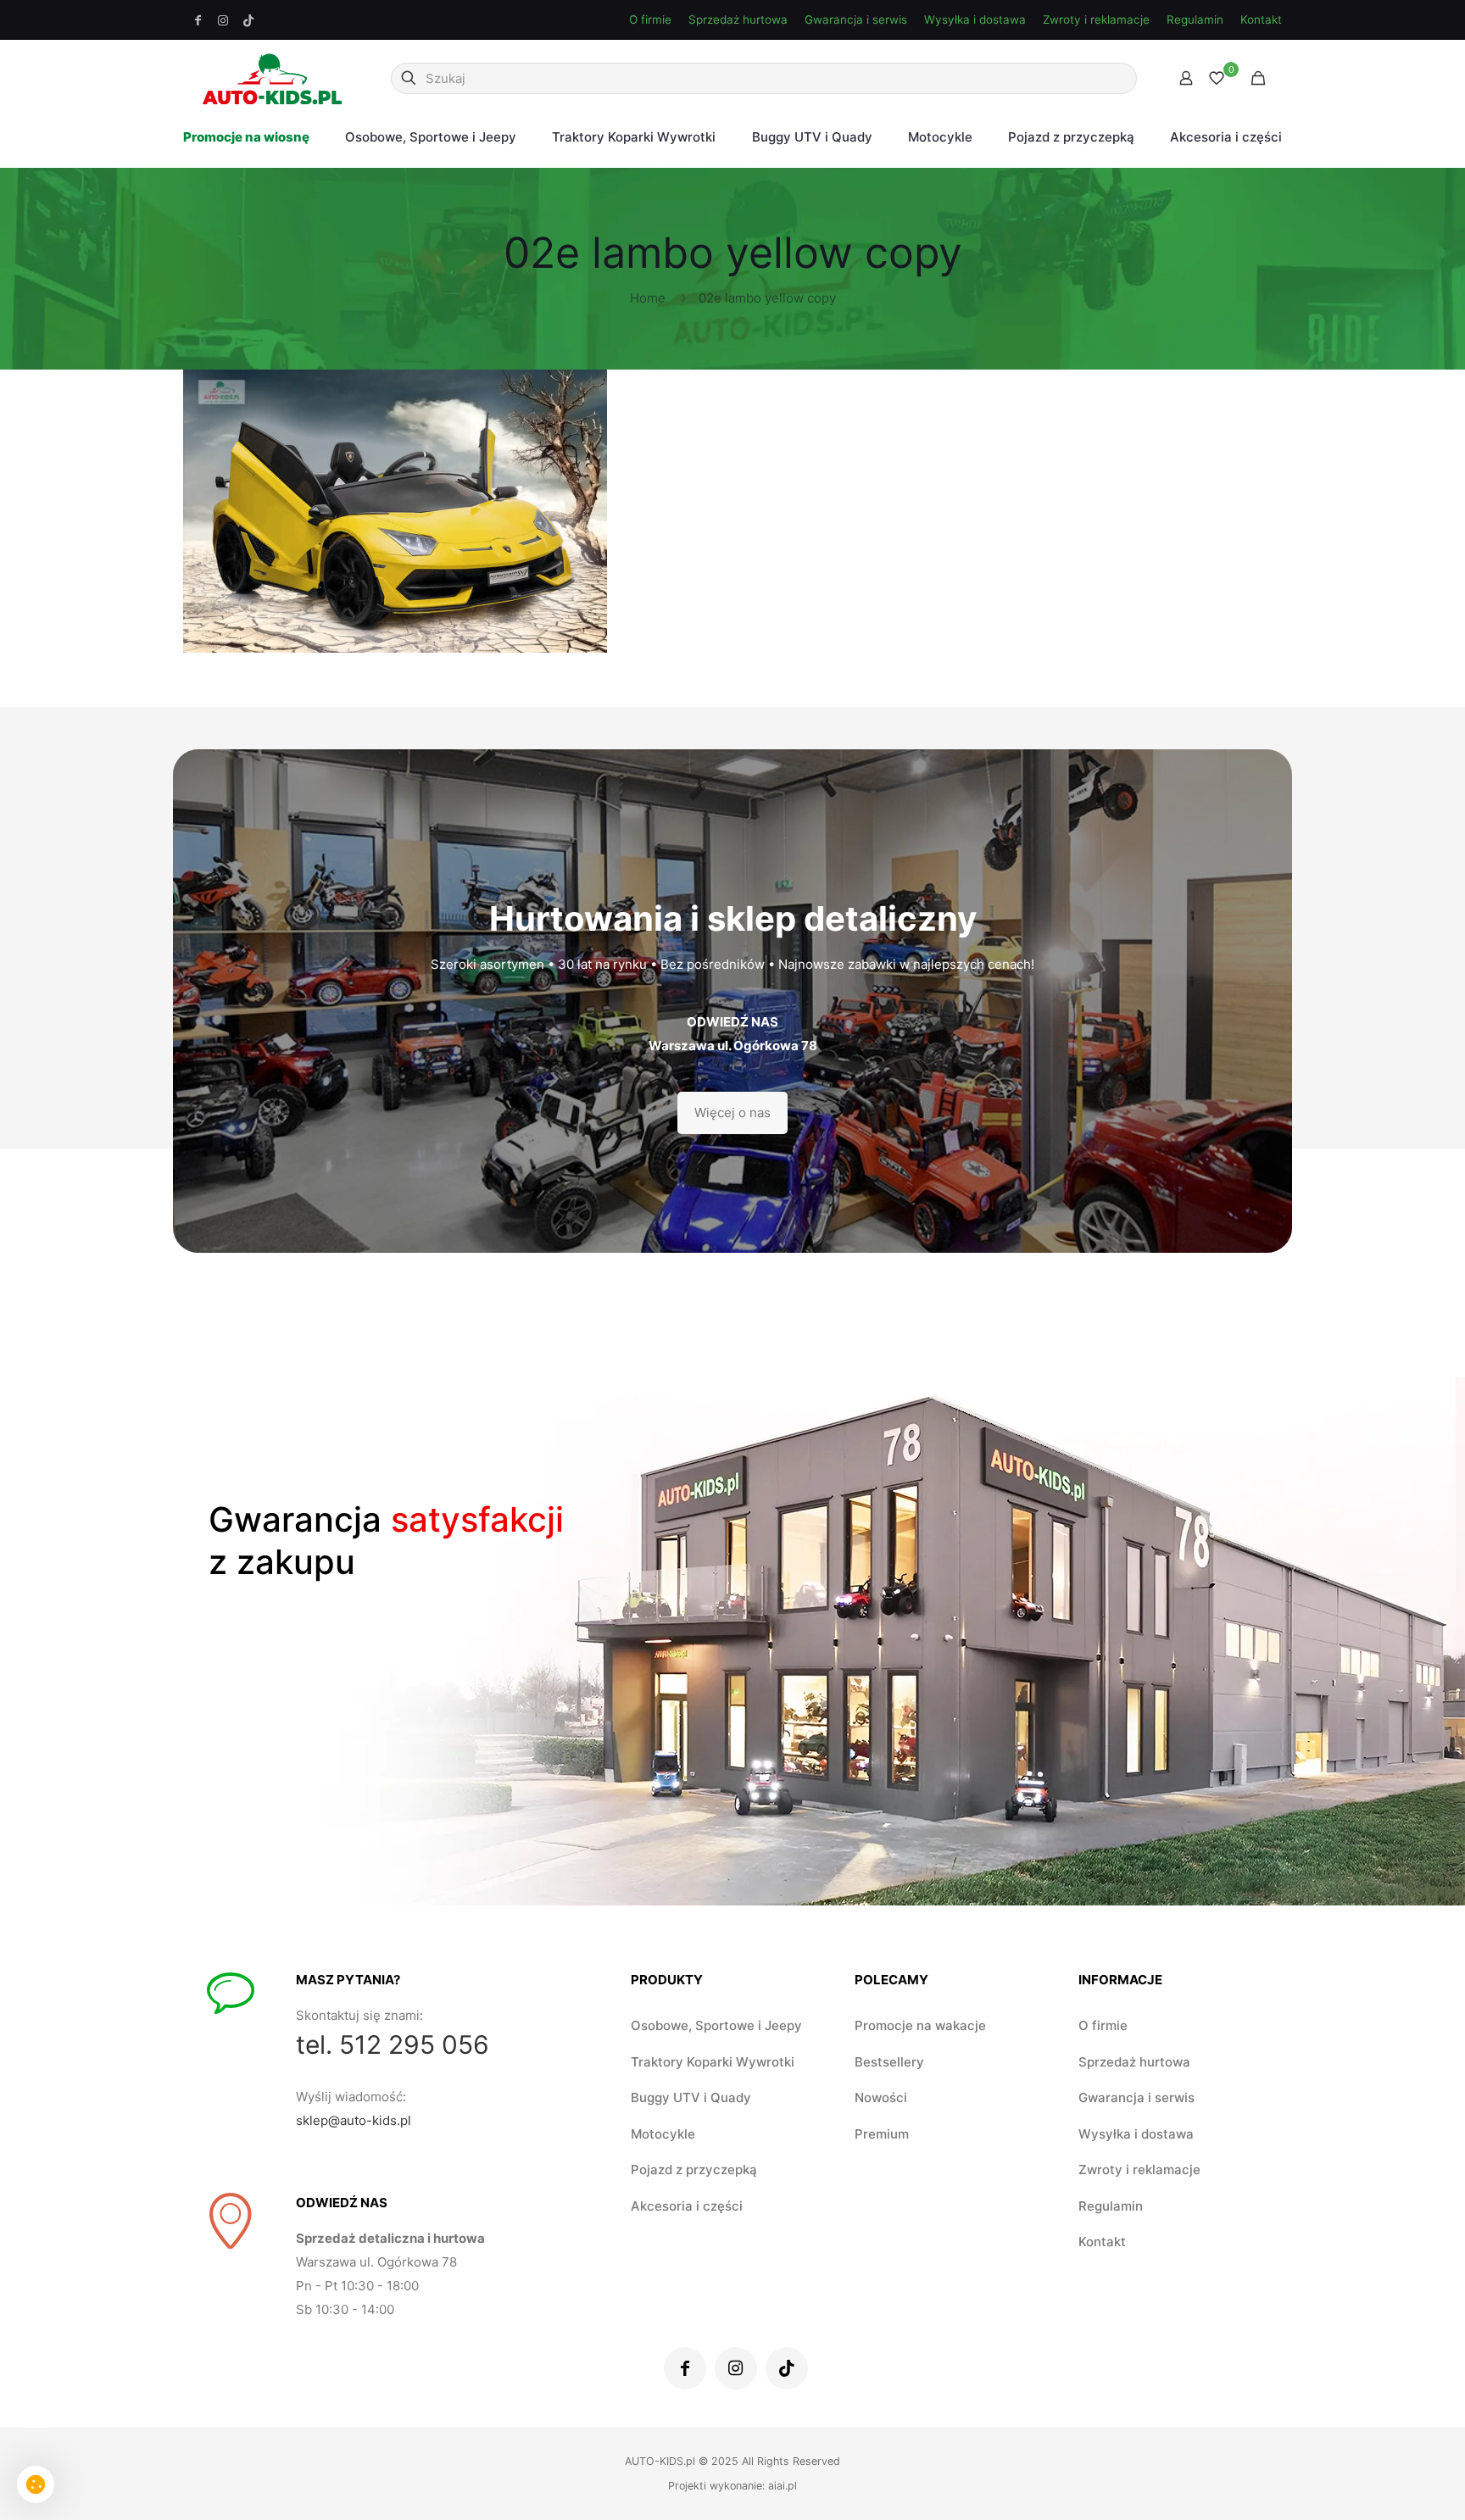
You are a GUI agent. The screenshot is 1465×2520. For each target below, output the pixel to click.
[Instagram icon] (224, 20)
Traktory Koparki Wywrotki (713, 2062)
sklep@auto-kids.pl (354, 2120)
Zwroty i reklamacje (1096, 19)
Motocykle (663, 2134)
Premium (882, 2134)
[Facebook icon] (198, 20)
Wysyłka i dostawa (975, 19)
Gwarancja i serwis (856, 19)
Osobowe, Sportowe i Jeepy (716, 2025)
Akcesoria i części (687, 2206)
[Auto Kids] (272, 78)
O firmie (650, 19)
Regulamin (1195, 19)
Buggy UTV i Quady (691, 2097)
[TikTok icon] (248, 20)
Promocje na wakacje (920, 2025)
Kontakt (1261, 19)
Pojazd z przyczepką (694, 2170)
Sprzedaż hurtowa (738, 19)
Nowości (881, 2097)
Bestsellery (889, 2062)
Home (648, 298)
